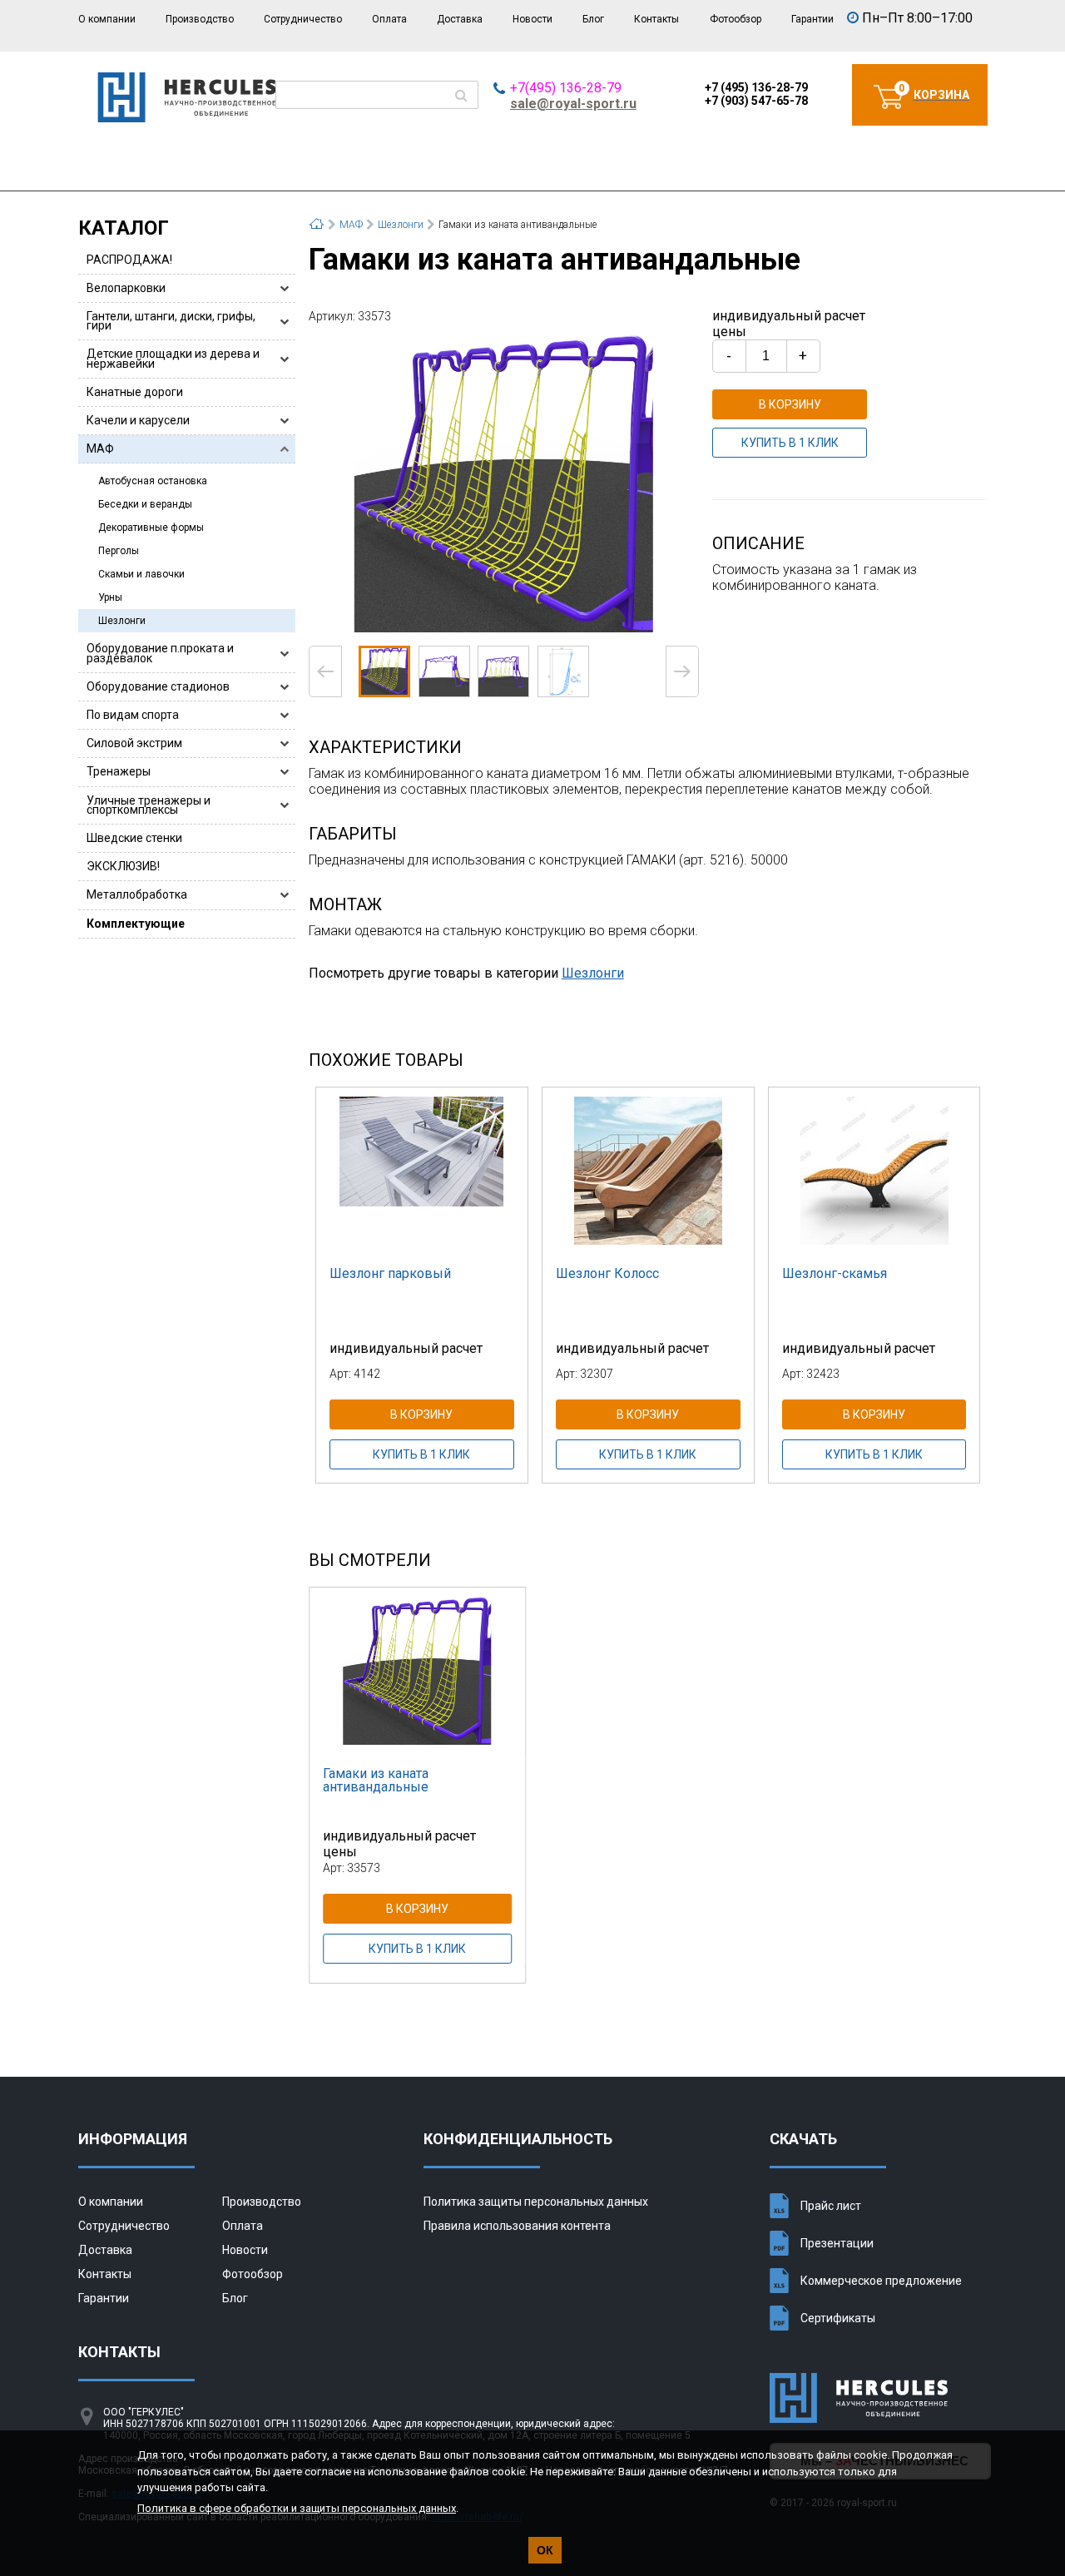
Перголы (119, 551)
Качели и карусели (138, 420)
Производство (200, 19)
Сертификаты (838, 2318)
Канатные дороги (135, 392)
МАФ (100, 448)
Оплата (389, 19)
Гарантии (812, 19)
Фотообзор (736, 19)
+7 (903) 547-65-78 (756, 101)
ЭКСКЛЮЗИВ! (123, 866)
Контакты (656, 19)
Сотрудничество (303, 19)
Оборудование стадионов (158, 686)
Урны (110, 597)
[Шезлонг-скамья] (874, 1171)
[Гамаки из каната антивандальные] (504, 483)
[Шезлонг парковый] (422, 1171)
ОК (545, 2550)
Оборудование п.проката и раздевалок (160, 653)
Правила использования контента (517, 2226)
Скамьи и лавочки (141, 574)
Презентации (837, 2243)
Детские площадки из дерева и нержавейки (173, 358)
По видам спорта (133, 715)
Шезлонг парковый (390, 1273)
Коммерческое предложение (881, 2281)
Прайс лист (831, 2206)
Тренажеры (119, 771)
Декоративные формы (151, 528)
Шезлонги (122, 621)
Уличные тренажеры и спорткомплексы (149, 805)
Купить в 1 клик (790, 443)
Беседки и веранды (145, 504)
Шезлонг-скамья (835, 1273)
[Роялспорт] (187, 118)
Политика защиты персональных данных (536, 2202)
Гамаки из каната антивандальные (376, 1780)
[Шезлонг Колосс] (648, 1171)
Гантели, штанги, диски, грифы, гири (171, 321)
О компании (107, 19)
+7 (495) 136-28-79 (756, 87)
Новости (532, 19)
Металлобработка (137, 894)
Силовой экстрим (134, 743)
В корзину (790, 404)
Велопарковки (126, 288)
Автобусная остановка (153, 481)
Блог (593, 19)
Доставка (460, 19)
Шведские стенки (134, 838)
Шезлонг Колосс (607, 1273)
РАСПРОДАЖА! (129, 260)
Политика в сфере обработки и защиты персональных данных (297, 2508)
